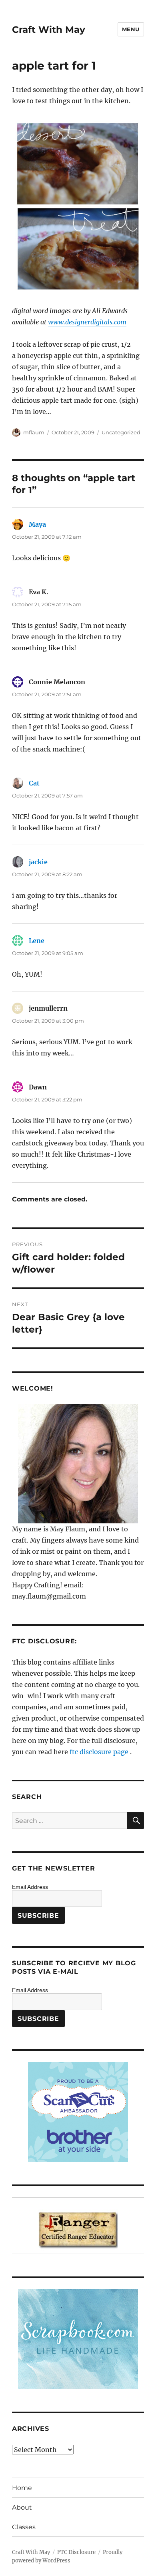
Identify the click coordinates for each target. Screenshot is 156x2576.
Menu (131, 29)
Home (22, 2488)
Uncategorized (121, 432)
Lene (37, 941)
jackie (38, 862)
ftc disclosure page (100, 1752)
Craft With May (49, 30)
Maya (37, 524)
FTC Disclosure (76, 2552)
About (22, 2507)
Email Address (30, 1887)
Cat (34, 783)
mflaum (34, 432)
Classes (24, 2527)
